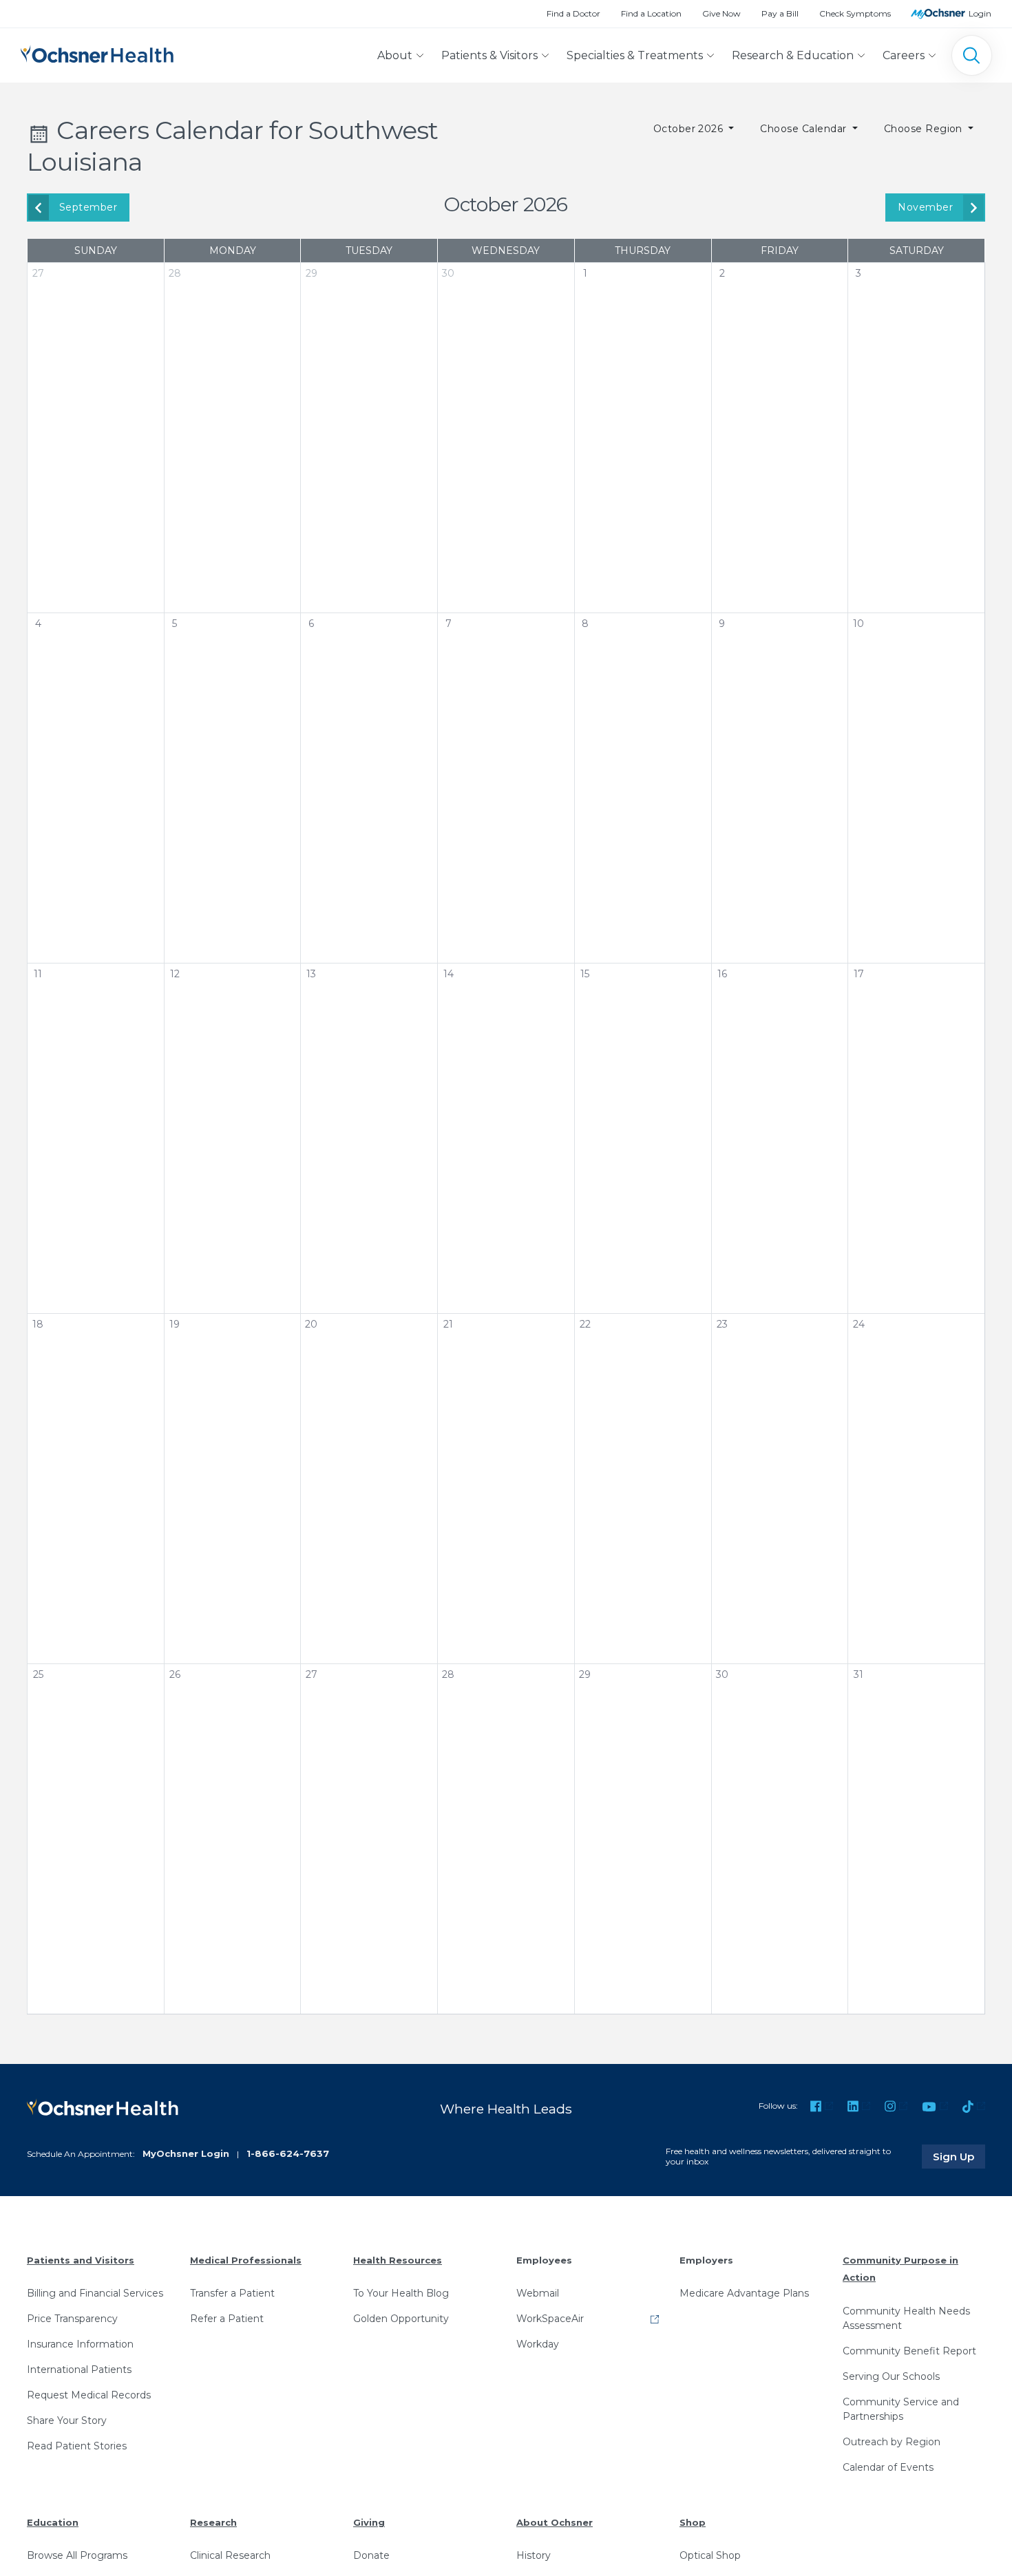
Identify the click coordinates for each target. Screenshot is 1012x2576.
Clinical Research (230, 2555)
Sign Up (959, 2156)
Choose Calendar (805, 129)
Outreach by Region (892, 2442)
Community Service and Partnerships (901, 2409)
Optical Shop (710, 2555)
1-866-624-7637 (288, 2153)
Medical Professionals (246, 2260)
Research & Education (793, 55)
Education (53, 2522)
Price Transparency (72, 2319)
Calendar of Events (888, 2467)
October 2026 (690, 129)
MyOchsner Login (186, 2153)
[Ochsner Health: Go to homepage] (97, 53)
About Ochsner (555, 2522)
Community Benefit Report (909, 2351)
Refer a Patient (227, 2319)
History (534, 2555)
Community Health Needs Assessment (906, 2318)
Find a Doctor (573, 13)
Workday (538, 2344)
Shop (693, 2522)
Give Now (721, 13)
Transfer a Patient (232, 2293)
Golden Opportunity (401, 2319)
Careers (904, 55)
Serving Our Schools (891, 2376)
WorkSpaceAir (550, 2319)
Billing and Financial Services (95, 2293)
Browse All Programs (77, 2555)
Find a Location (651, 13)
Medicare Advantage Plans (744, 2293)
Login (980, 13)
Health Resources (398, 2260)
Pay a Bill (780, 13)
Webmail (538, 2293)
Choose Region (925, 129)
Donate (371, 2555)
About (395, 55)
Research (213, 2522)
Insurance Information (80, 2344)
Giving (369, 2522)
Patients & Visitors (489, 55)
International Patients (79, 2370)
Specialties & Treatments (635, 55)
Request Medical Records (89, 2395)
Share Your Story (67, 2420)
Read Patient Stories (77, 2446)
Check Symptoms (855, 13)
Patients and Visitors (81, 2260)
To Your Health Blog (401, 2293)
